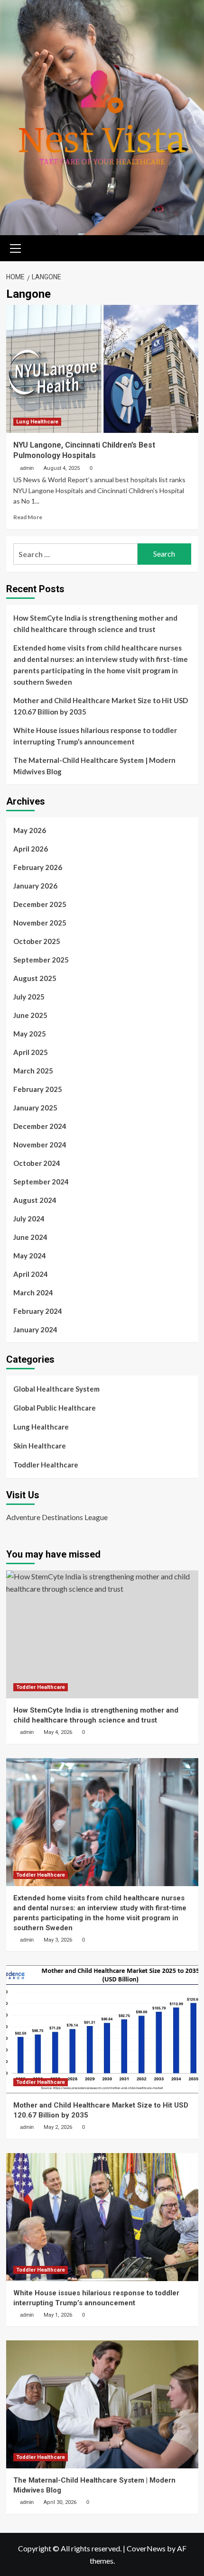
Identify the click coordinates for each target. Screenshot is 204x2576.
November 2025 (40, 923)
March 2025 (33, 1071)
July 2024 (29, 1219)
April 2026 (31, 849)
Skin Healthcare (40, 1446)
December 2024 (40, 1126)
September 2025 (41, 960)
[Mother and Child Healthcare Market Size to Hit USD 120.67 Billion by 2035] (102, 2029)
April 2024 (31, 1274)
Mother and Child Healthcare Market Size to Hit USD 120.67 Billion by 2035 (101, 706)
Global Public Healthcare (55, 1408)
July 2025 (29, 997)
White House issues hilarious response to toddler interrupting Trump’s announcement (95, 736)
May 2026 (30, 830)
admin (27, 468)
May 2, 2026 (58, 2127)
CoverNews (146, 2548)
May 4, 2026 (58, 1732)
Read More (28, 517)
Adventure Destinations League (57, 1517)
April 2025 (31, 1052)
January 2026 (35, 886)
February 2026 (38, 867)
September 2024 (41, 1182)
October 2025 (37, 941)
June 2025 (30, 1015)
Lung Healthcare (37, 422)
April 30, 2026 (60, 2502)
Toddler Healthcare (46, 1465)
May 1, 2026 (58, 2315)
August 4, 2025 (62, 468)
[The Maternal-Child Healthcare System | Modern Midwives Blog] (102, 2404)
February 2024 (38, 1311)
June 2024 (30, 1237)
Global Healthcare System (56, 1389)
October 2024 (37, 1163)
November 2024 (40, 1145)
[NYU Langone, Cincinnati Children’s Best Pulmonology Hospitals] (102, 369)
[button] (16, 247)
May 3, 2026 (58, 1940)
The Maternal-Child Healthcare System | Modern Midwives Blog (94, 766)
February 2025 (38, 1089)
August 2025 (35, 978)
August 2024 (35, 1200)
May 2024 (30, 1256)
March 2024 (33, 1293)
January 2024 (35, 1329)
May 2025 (30, 1034)
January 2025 (35, 1108)
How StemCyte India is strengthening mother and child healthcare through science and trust (95, 623)
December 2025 (40, 904)
